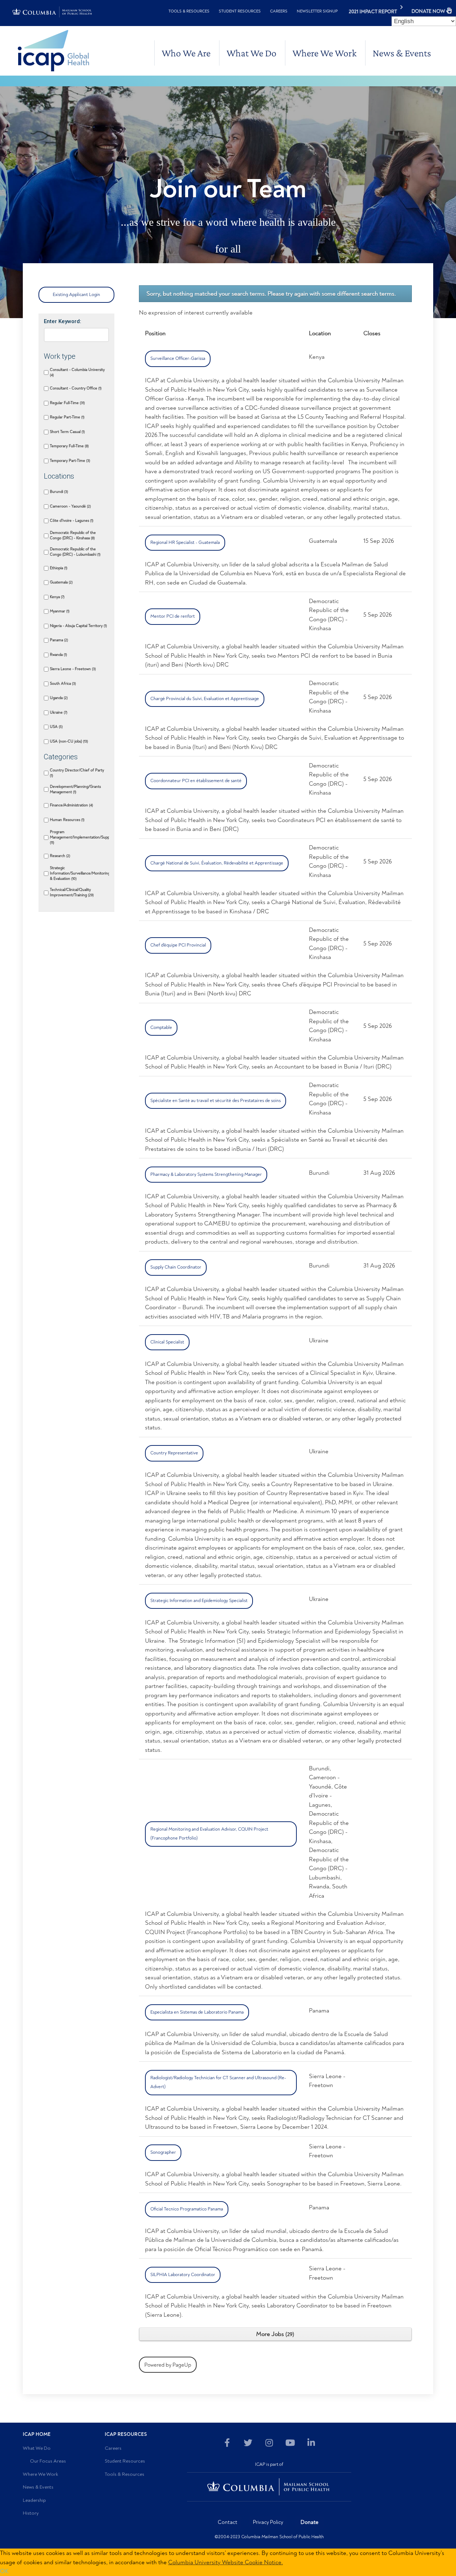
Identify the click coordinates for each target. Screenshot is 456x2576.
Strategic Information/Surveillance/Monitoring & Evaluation (79, 873)
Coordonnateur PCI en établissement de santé (196, 781)
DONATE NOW (428, 11)
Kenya (57, 597)
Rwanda (58, 655)
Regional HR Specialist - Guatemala (185, 542)
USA (56, 727)
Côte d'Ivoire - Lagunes (71, 521)
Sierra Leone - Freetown (72, 669)
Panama (58, 640)
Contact (227, 2522)
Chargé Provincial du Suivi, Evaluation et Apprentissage (205, 699)
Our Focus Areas (48, 2461)
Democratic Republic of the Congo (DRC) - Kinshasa (73, 535)
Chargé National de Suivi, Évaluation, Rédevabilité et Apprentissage (217, 863)
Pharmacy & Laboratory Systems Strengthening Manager (206, 1174)
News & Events (402, 53)
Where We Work (325, 53)
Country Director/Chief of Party (77, 773)
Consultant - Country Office (75, 388)
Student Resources (240, 11)
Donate (310, 2522)
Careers (279, 11)
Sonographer (163, 2152)
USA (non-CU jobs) (68, 741)
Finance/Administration (71, 805)
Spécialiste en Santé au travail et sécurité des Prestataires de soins (216, 1101)
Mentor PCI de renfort (173, 616)
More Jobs (274, 2334)
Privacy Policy (268, 2522)
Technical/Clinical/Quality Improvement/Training (71, 892)
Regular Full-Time (67, 403)
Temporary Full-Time (69, 446)
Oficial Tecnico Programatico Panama (187, 2209)
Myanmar (59, 611)
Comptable (161, 1027)
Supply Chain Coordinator (176, 1267)
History (31, 2513)
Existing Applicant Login (76, 295)
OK (4, 2571)
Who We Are (186, 53)
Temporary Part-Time (69, 461)
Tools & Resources (189, 11)
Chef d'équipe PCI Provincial (178, 945)
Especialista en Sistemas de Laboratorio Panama (197, 2012)
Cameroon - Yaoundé (70, 506)
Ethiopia (58, 568)
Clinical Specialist (167, 1342)
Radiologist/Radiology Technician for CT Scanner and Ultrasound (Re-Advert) (218, 2082)
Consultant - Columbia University (77, 372)
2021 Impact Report (373, 12)
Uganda (58, 698)
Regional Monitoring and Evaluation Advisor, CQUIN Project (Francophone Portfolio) (209, 1834)
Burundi (58, 492)
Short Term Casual (67, 432)
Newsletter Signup (317, 11)
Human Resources (67, 820)
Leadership (34, 2500)
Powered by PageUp (168, 2365)
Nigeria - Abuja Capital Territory (78, 626)
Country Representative (174, 1453)
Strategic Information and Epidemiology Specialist (199, 1601)
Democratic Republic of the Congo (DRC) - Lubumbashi (75, 552)
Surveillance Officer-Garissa (178, 358)
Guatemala (61, 582)
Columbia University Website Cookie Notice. (226, 2562)
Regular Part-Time (67, 417)
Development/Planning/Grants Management (75, 789)
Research (59, 856)
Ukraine (58, 712)
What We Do (252, 53)
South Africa (62, 683)
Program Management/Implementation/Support (79, 837)
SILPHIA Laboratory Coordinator (183, 2275)
